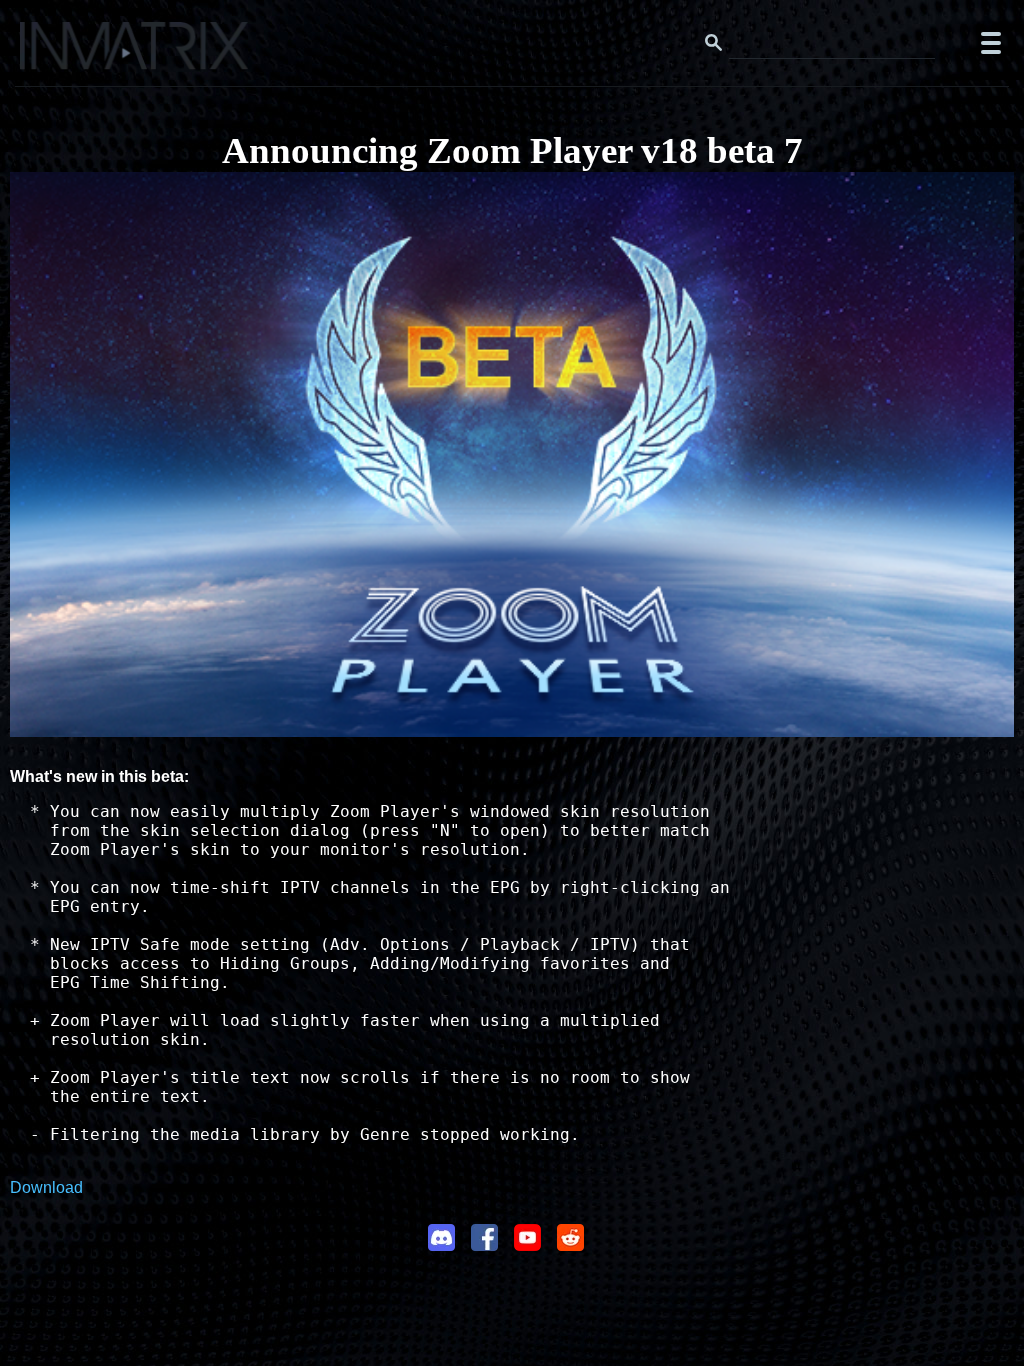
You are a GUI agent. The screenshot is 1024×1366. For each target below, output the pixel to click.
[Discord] (441, 1245)
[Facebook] (484, 1245)
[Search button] (714, 43)
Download (46, 1187)
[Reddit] (570, 1245)
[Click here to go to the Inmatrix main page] (55, 53)
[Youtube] (527, 1245)
